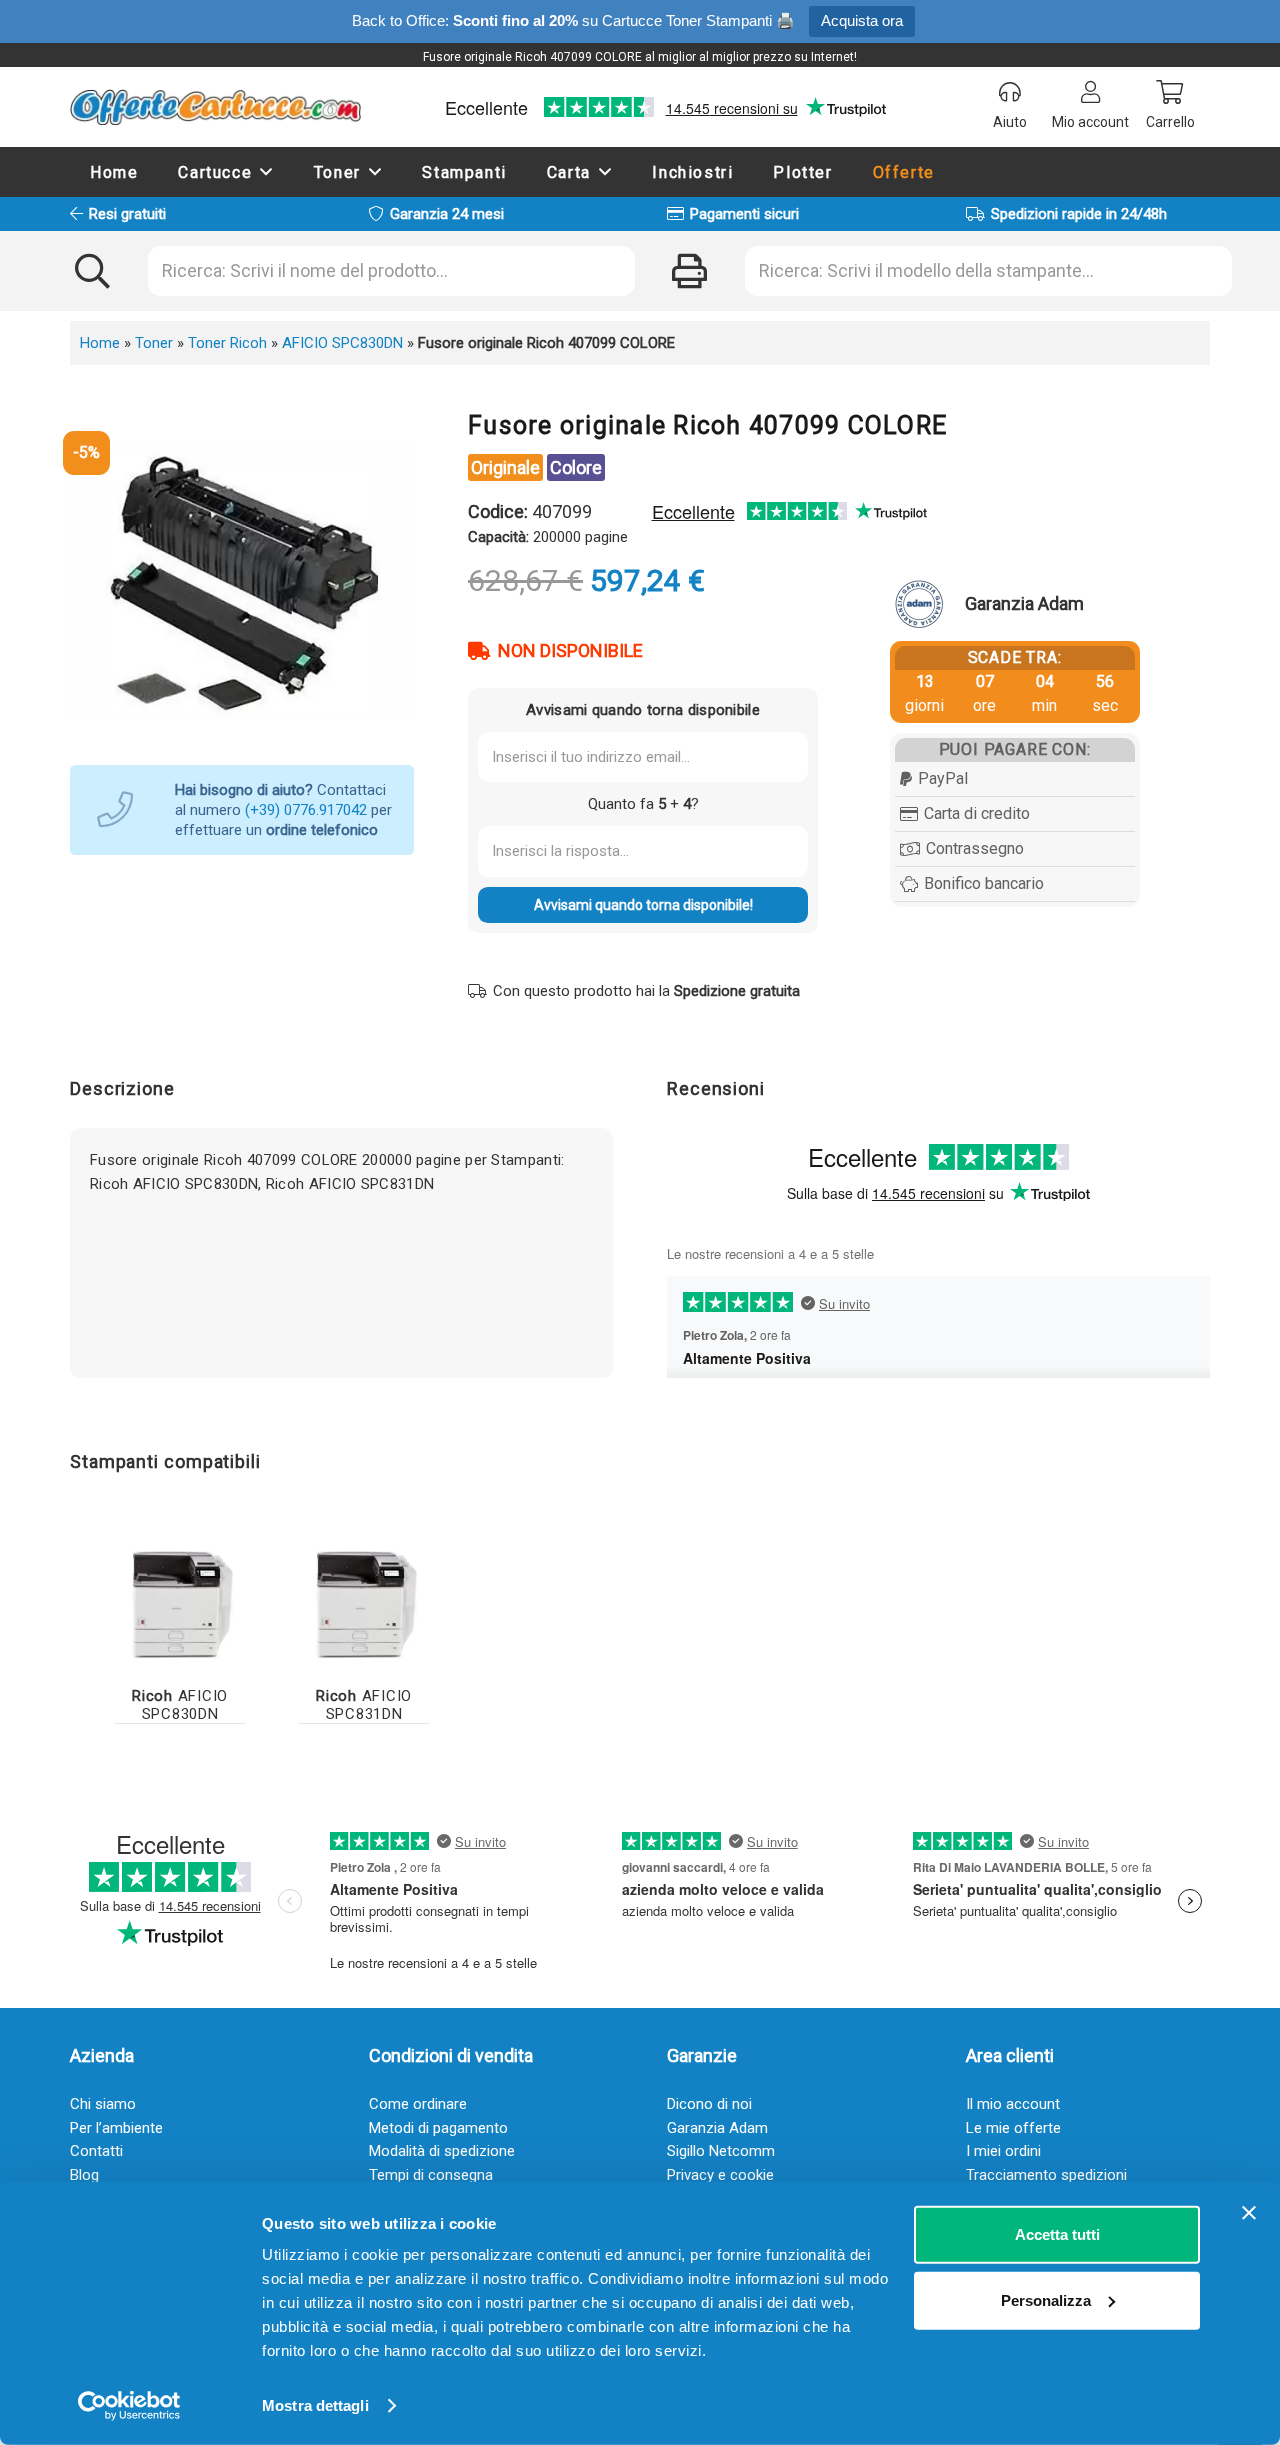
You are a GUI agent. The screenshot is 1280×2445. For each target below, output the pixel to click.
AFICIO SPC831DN (364, 1705)
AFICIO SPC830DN (342, 343)
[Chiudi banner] (1249, 2213)
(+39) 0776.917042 (306, 810)
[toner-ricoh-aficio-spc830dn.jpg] (180, 1602)
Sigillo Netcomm (721, 2151)
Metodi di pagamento (438, 2128)
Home (100, 343)
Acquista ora (862, 20)
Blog (84, 2175)
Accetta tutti (1057, 2234)
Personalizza (1046, 2299)
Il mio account (1013, 2104)
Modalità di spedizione (442, 2151)
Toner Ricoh (227, 343)
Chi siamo (103, 2104)
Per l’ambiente (116, 2128)
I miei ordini (1003, 2151)
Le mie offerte (1013, 2128)
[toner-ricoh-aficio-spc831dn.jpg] (364, 1602)
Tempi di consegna (431, 2175)
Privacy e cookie (720, 2175)
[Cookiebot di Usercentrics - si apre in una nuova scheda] (129, 2406)
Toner (154, 343)
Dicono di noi (709, 2104)
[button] (267, 171)
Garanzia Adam (717, 2128)
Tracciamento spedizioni (1046, 2175)
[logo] (215, 107)
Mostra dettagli (315, 2405)
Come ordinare (418, 2104)
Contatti (96, 2151)
